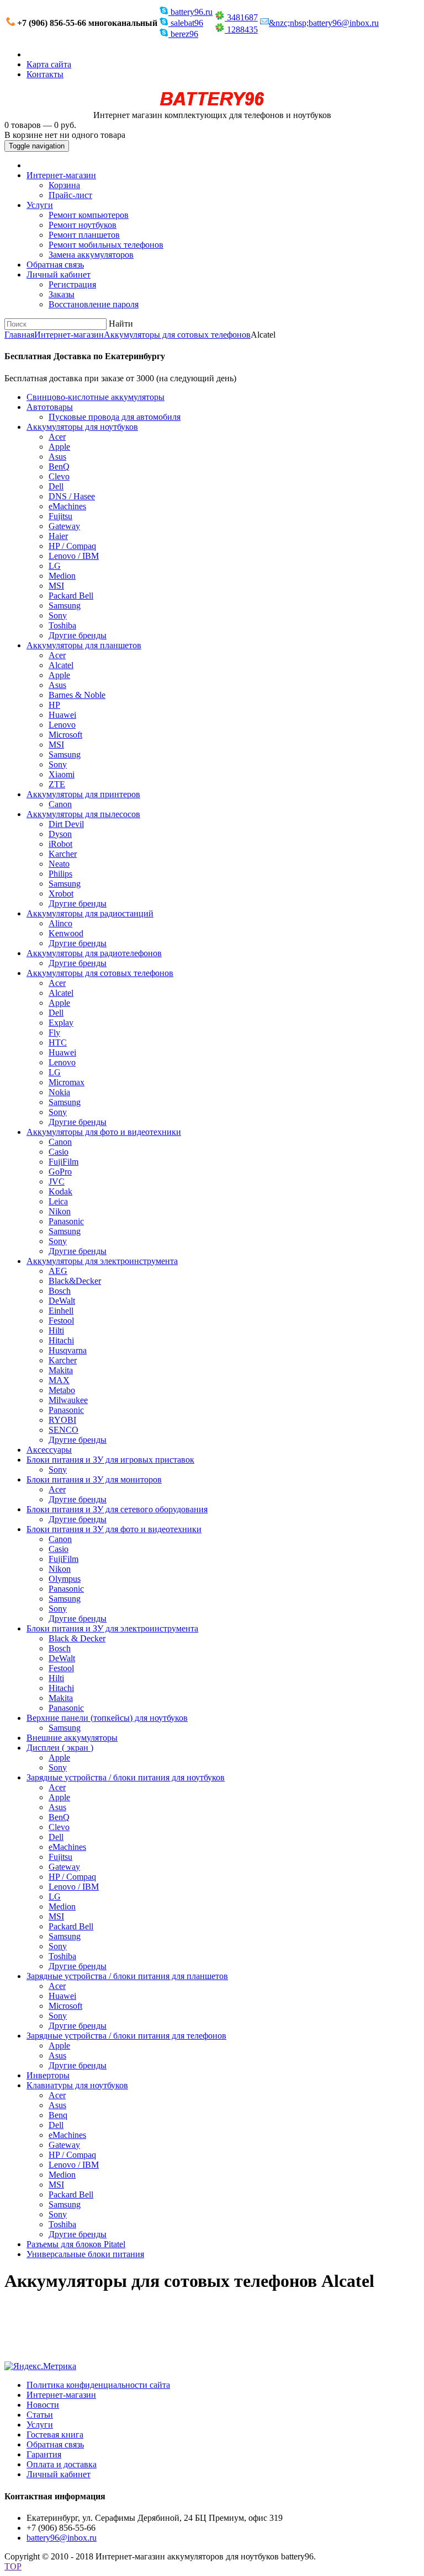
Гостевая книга (55, 2434)
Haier (58, 536)
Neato (59, 864)
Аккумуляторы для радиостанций (90, 913)
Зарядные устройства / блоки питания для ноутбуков (126, 1777)
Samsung (65, 606)
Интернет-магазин (61, 175)
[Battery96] (212, 105)
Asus (57, 457)
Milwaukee (68, 1400)
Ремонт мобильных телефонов (106, 245)
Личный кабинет (59, 274)
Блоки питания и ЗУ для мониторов (94, 1479)
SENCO (63, 1430)
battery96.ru (190, 12)
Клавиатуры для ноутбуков (77, 2085)
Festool (61, 1321)
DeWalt (62, 1301)
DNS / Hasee (72, 496)
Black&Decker (75, 1281)
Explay (61, 1023)
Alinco (60, 923)
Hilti (56, 1330)
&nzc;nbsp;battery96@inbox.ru (324, 23)
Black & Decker (77, 1638)
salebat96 (186, 23)
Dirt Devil (66, 824)
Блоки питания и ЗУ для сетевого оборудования (117, 1509)
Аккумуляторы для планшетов (84, 645)
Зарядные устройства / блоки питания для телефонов (126, 2036)
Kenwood (66, 933)
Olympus (65, 1579)
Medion (62, 576)
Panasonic (66, 1221)
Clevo (59, 476)
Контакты (45, 74)
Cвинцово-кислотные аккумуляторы (96, 397)
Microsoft (65, 735)
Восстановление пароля (94, 304)
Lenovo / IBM (74, 556)
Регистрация (72, 284)
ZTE (57, 784)
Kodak (60, 1191)
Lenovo (62, 725)
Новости (43, 2405)
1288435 (241, 30)
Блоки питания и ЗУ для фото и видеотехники (114, 1529)
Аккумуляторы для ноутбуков (82, 427)
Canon (60, 804)
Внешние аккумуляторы (72, 1738)
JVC (57, 1182)
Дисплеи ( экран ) (60, 1748)
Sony (58, 615)
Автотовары (50, 407)
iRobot (60, 844)
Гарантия (44, 2454)
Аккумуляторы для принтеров (83, 794)
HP (54, 705)
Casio (59, 1152)
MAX (59, 1380)
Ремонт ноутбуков (83, 225)
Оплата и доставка (62, 2464)
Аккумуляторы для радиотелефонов (94, 953)
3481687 (241, 17)
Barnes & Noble (77, 695)
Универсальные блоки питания (85, 2254)
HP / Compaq (72, 546)
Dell (56, 486)
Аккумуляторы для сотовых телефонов (177, 335)
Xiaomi (62, 774)
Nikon (60, 1211)
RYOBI (62, 1420)
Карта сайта (49, 64)
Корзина (64, 185)
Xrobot (61, 894)
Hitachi (61, 1340)
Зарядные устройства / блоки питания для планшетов (127, 1976)
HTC (58, 1042)
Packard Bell (71, 596)
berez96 (183, 34)
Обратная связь (55, 265)
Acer (57, 437)
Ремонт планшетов (84, 235)
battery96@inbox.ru (62, 2538)
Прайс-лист (70, 195)
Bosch (60, 1291)
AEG (58, 1271)
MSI (56, 586)
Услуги (40, 205)
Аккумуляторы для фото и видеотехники (104, 1132)
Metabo (62, 1390)
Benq (58, 2115)
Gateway (64, 526)
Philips (60, 874)
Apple (59, 447)
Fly (54, 1033)
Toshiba (62, 625)
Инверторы (48, 2075)
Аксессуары (49, 1450)
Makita (61, 1370)
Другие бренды (78, 635)
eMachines (67, 506)
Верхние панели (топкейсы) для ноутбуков (107, 1718)
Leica (58, 1201)
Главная (19, 335)
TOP (13, 2566)
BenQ (59, 466)
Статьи (40, 2415)
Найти (121, 324)
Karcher (63, 854)
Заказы (62, 294)
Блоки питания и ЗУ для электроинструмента (112, 1628)
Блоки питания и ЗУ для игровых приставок (110, 1460)
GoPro (60, 1172)
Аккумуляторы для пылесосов (83, 814)
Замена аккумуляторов (91, 255)
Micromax (67, 1082)
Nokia (59, 1092)
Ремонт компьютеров (89, 215)
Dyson (60, 834)
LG (55, 566)
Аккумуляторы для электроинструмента (102, 1261)
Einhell (61, 1311)
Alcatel (61, 665)
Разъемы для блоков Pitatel (76, 2244)
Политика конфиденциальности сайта (98, 2385)
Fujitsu (60, 516)
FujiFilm (63, 1162)
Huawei (62, 715)
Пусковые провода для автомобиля (115, 417)
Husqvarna (68, 1350)
